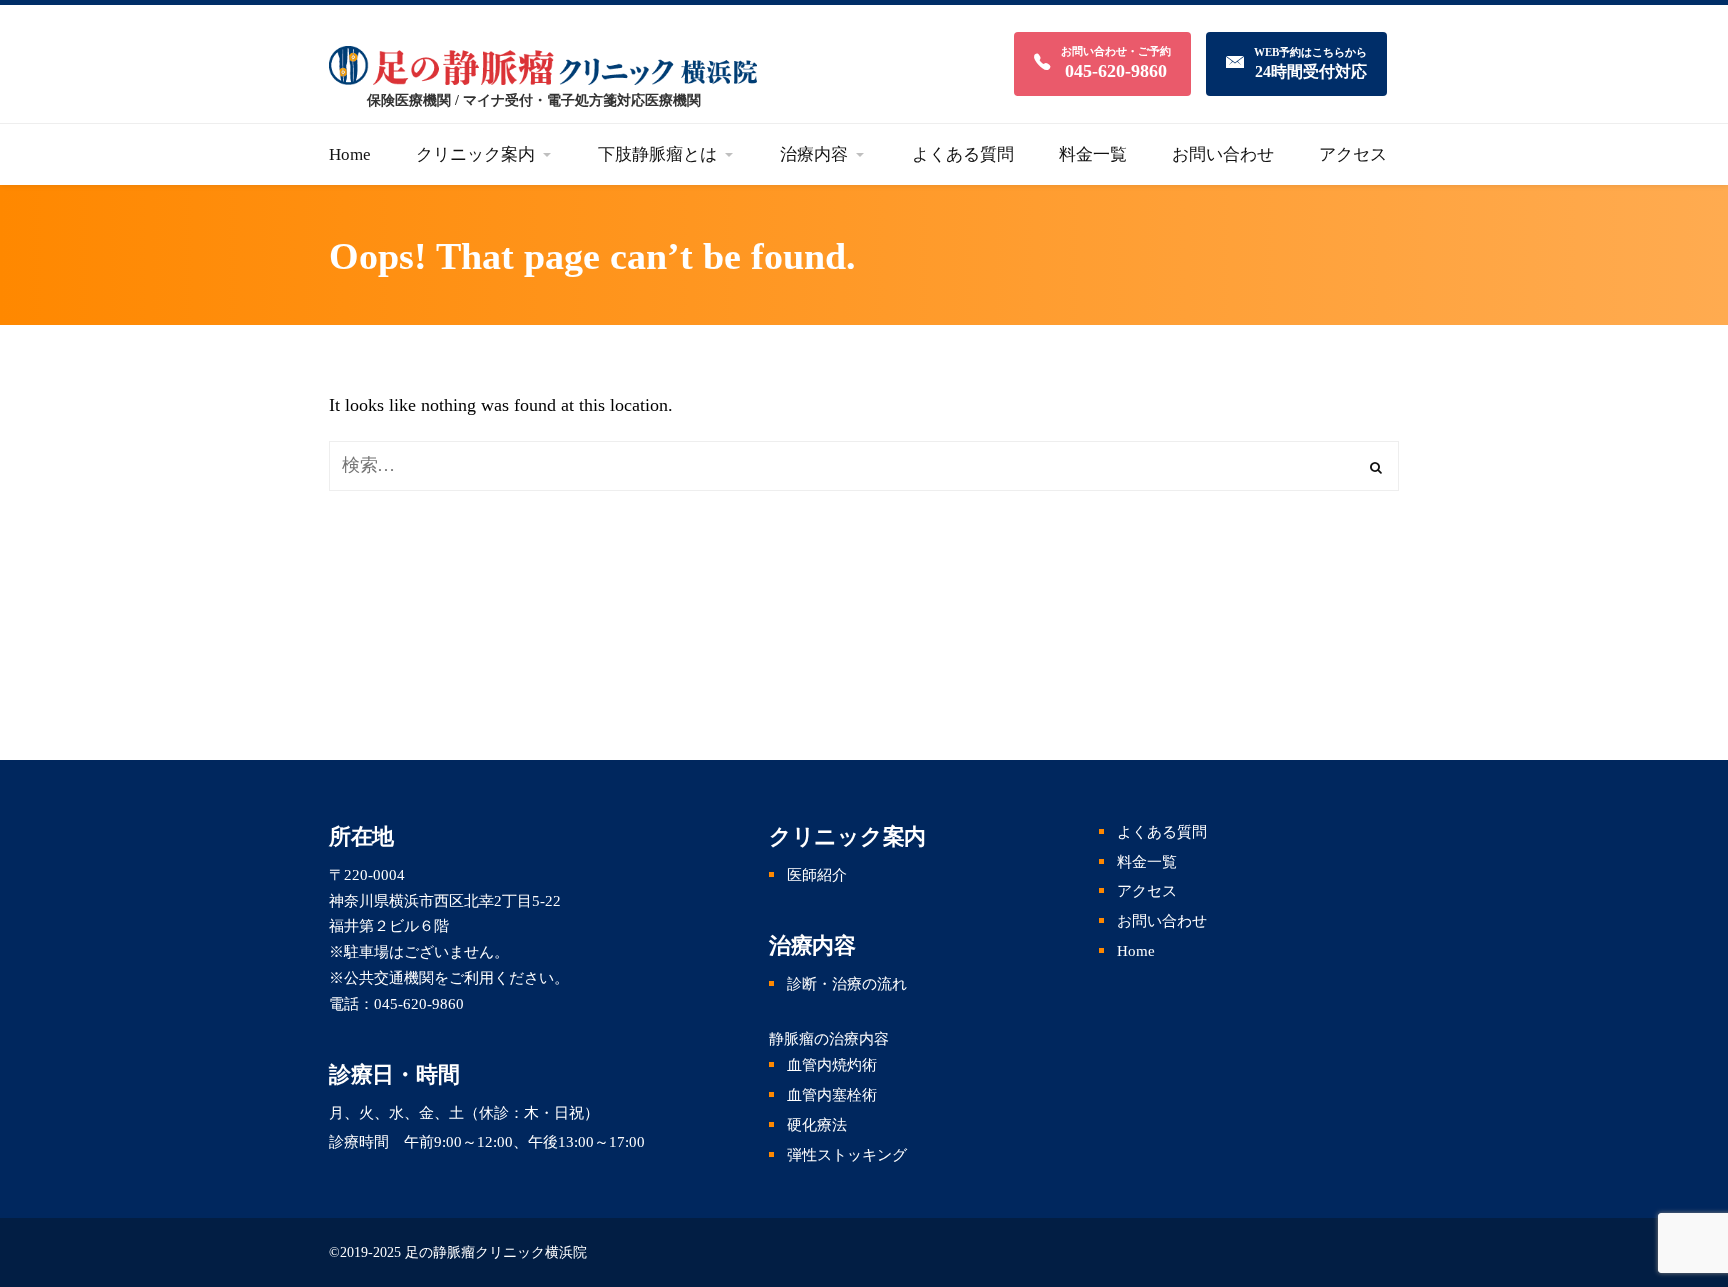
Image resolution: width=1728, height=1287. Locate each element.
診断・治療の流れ (847, 984)
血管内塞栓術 (832, 1095)
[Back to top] (1688, 1167)
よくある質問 (1162, 832)
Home (1136, 951)
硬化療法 (817, 1125)
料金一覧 (1147, 862)
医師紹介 (817, 875)
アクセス (1147, 891)
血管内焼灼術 (832, 1065)
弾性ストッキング (847, 1155)
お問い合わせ (1162, 921)
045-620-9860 (419, 1004)
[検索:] (864, 465)
